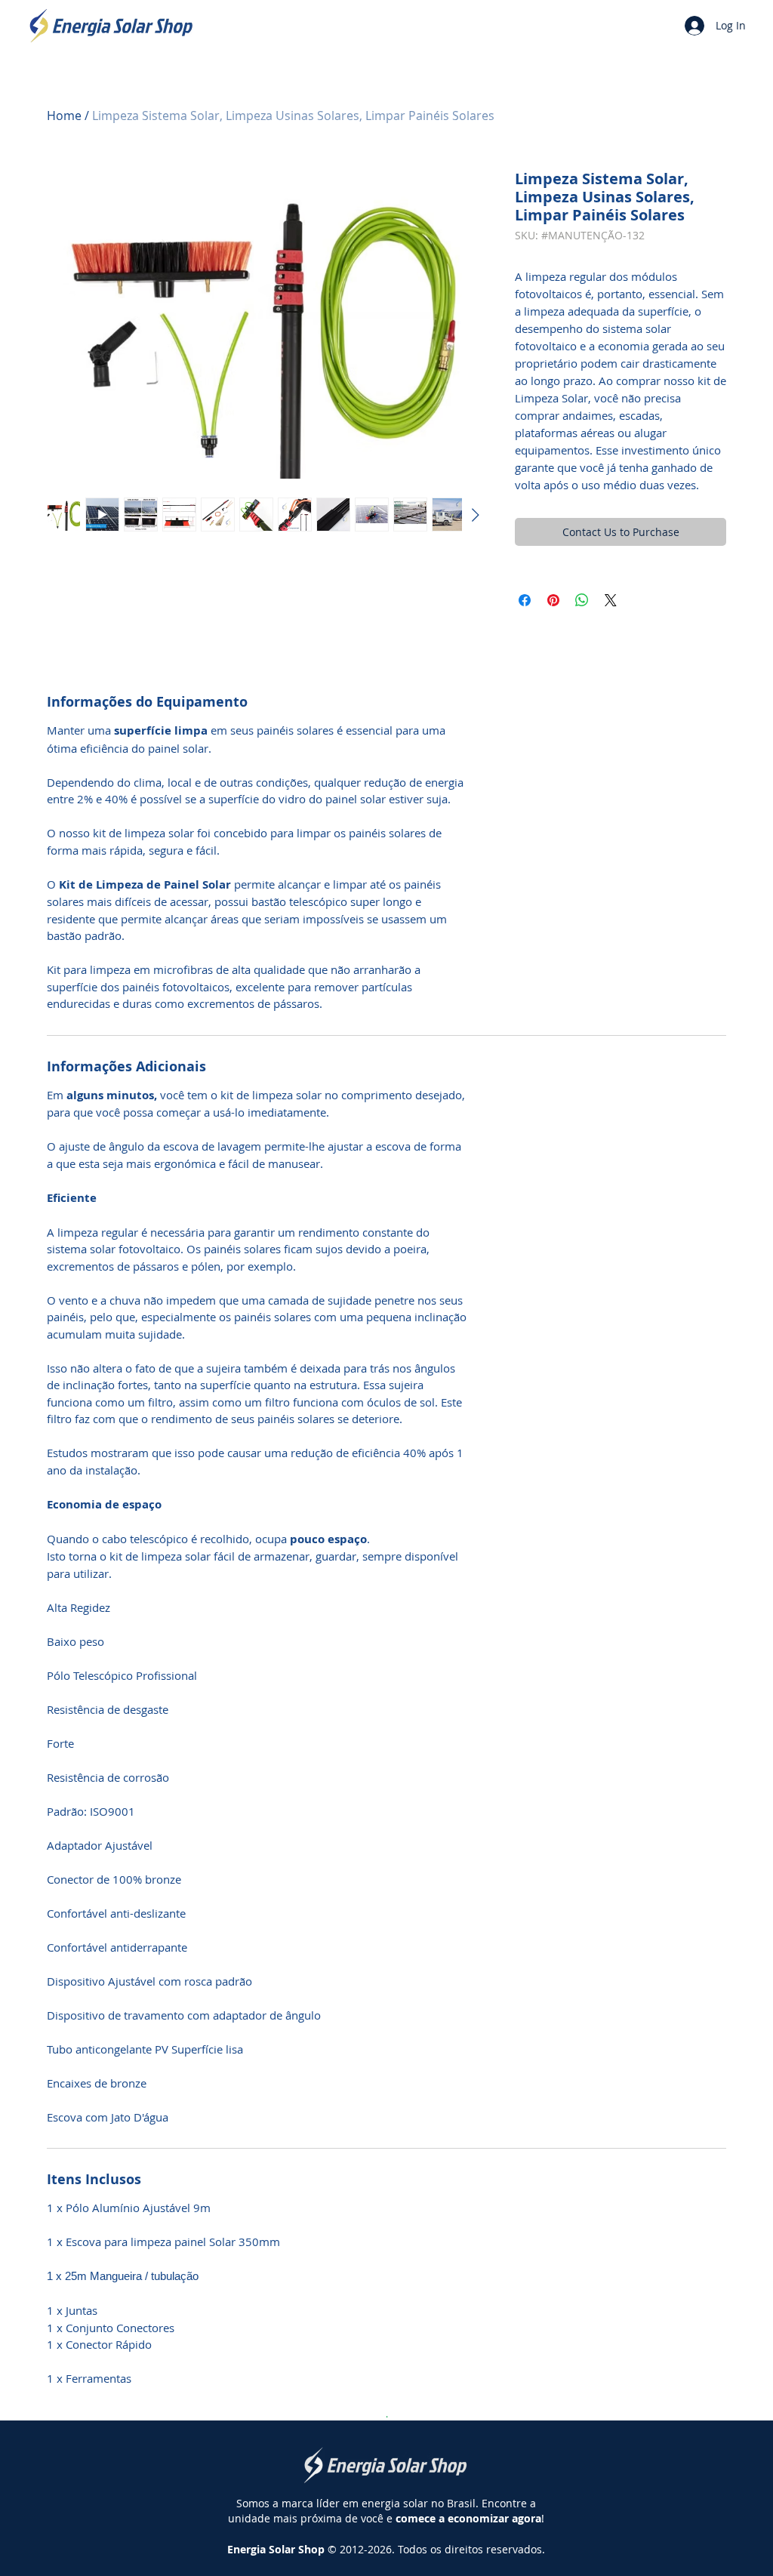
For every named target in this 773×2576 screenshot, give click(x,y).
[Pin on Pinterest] (553, 600)
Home (64, 116)
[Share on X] (611, 600)
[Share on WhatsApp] (582, 600)
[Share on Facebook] (525, 600)
